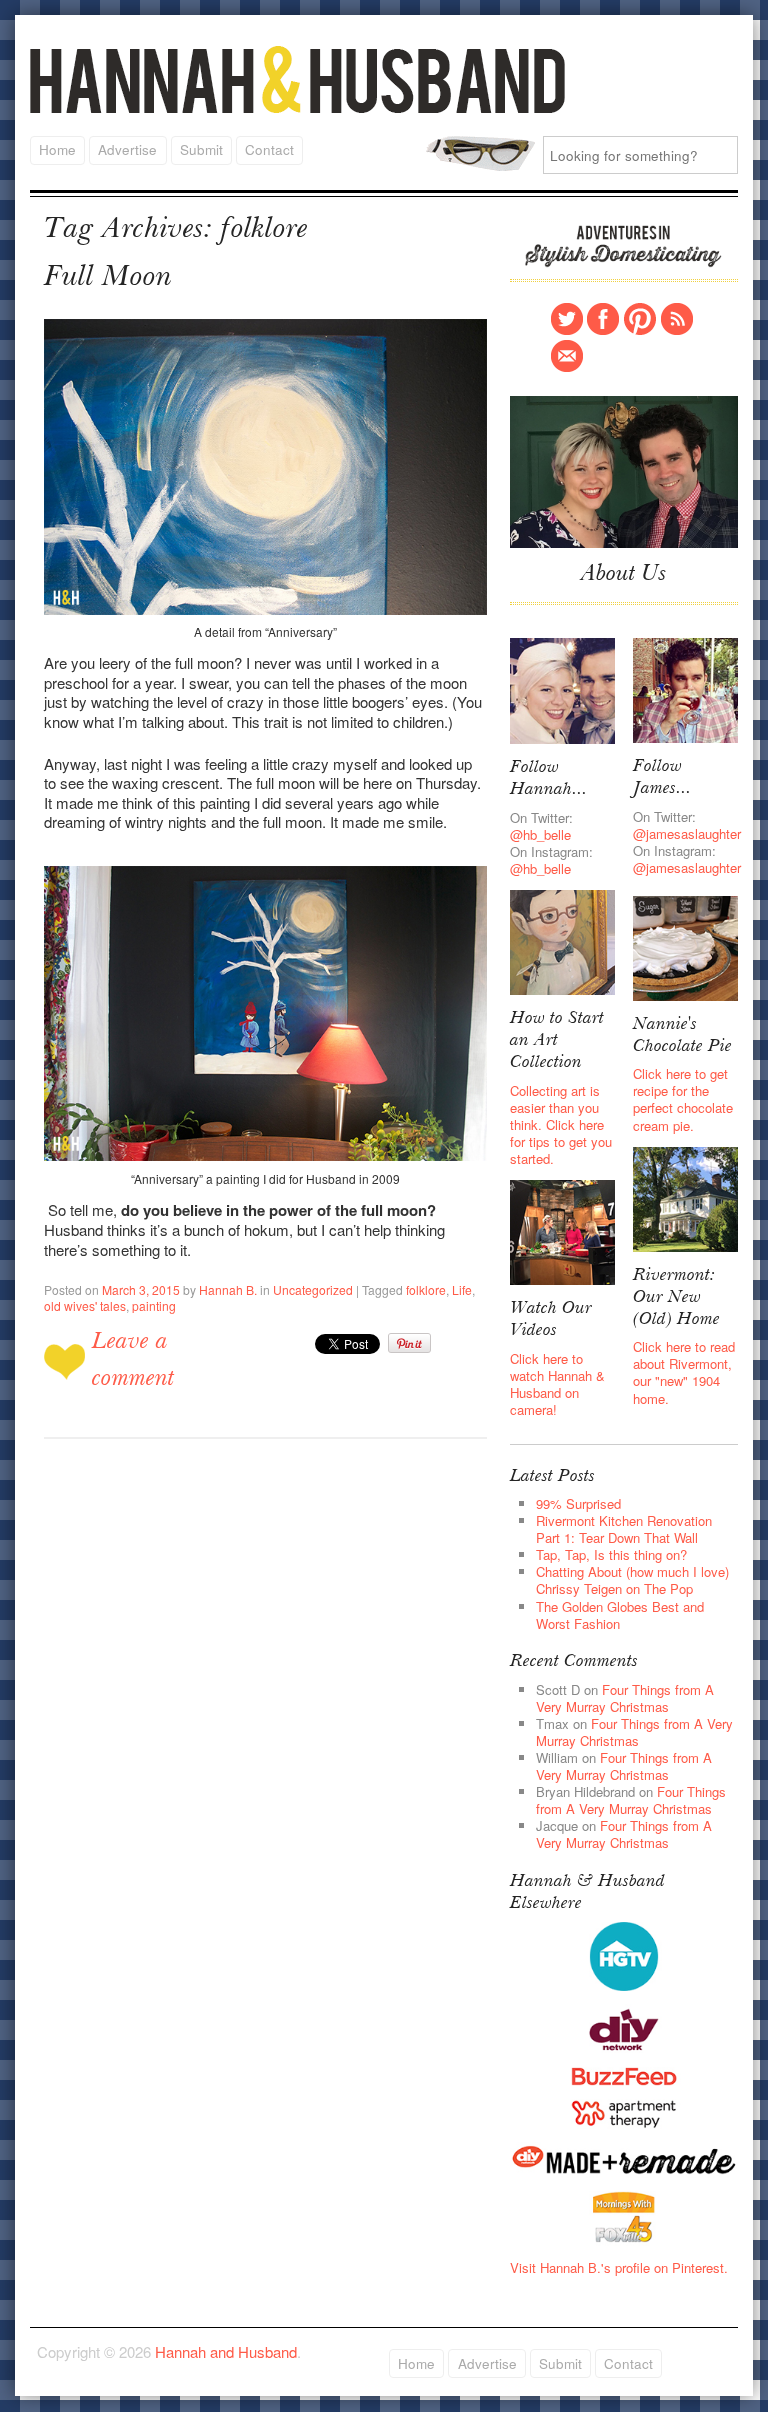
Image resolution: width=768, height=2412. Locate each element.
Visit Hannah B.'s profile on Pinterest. (619, 2267)
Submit (201, 149)
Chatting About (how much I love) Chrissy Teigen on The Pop (632, 1580)
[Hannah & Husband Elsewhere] (624, 1954)
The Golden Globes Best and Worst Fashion (620, 1615)
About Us (624, 575)
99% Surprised (578, 1503)
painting (154, 1305)
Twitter (567, 319)
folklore (426, 1289)
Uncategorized (313, 1289)
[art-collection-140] (562, 940)
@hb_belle (540, 834)
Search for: (480, 153)
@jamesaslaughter (687, 833)
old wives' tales (85, 1305)
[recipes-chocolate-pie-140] (685, 946)
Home (57, 149)
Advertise (127, 149)
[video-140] (562, 1230)
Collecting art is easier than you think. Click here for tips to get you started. (561, 1124)
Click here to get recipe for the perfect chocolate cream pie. (683, 1099)
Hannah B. (228, 1289)
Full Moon (108, 278)
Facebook (603, 319)
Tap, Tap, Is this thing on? (611, 1554)
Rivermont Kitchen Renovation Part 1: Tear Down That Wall (624, 1529)
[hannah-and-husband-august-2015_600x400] (624, 470)
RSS (677, 319)
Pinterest (640, 319)
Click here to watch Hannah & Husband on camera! (557, 1384)
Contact (269, 149)
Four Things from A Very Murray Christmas (625, 1698)
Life (462, 1289)
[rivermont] (685, 1197)
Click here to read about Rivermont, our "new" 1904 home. (684, 1372)
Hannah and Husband (298, 79)
